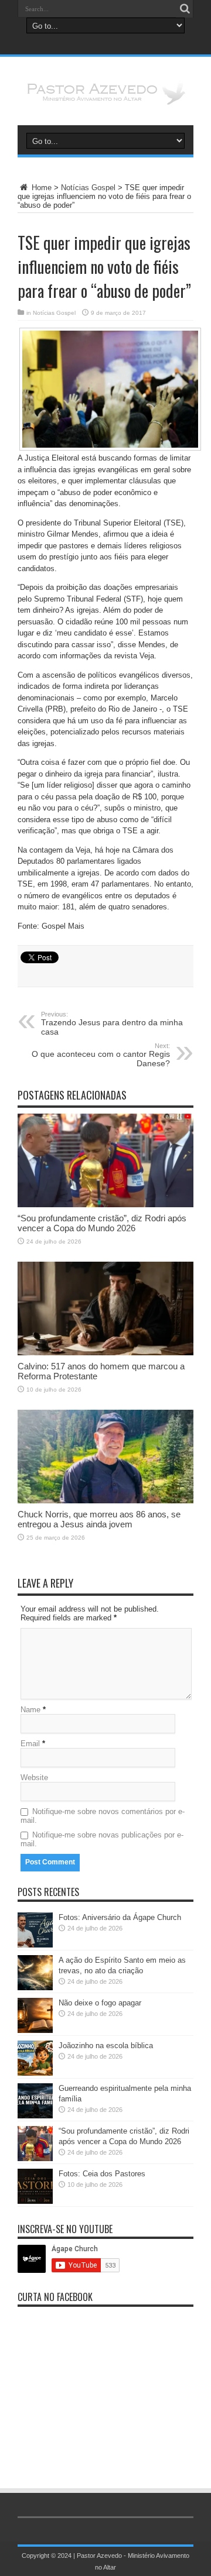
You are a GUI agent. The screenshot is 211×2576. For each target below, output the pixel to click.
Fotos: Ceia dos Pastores (102, 2174)
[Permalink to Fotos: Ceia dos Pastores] (35, 2201)
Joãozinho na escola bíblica (106, 2046)
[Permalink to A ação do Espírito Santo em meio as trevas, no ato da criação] (35, 1988)
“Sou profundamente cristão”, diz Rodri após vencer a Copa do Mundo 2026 (102, 1223)
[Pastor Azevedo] (106, 96)
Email (30, 1744)
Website (34, 1778)
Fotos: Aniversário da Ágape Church (120, 1917)
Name (30, 1710)
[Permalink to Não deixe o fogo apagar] (35, 2030)
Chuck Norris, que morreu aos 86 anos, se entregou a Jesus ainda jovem (99, 1519)
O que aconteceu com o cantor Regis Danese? (101, 1055)
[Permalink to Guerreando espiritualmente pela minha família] (35, 2116)
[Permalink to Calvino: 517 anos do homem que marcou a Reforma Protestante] (105, 1353)
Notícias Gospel (88, 188)
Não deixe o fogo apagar (100, 2003)
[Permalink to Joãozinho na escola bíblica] (35, 2073)
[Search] (185, 9)
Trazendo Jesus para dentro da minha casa (112, 1023)
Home (40, 188)
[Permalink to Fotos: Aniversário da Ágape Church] (35, 1945)
